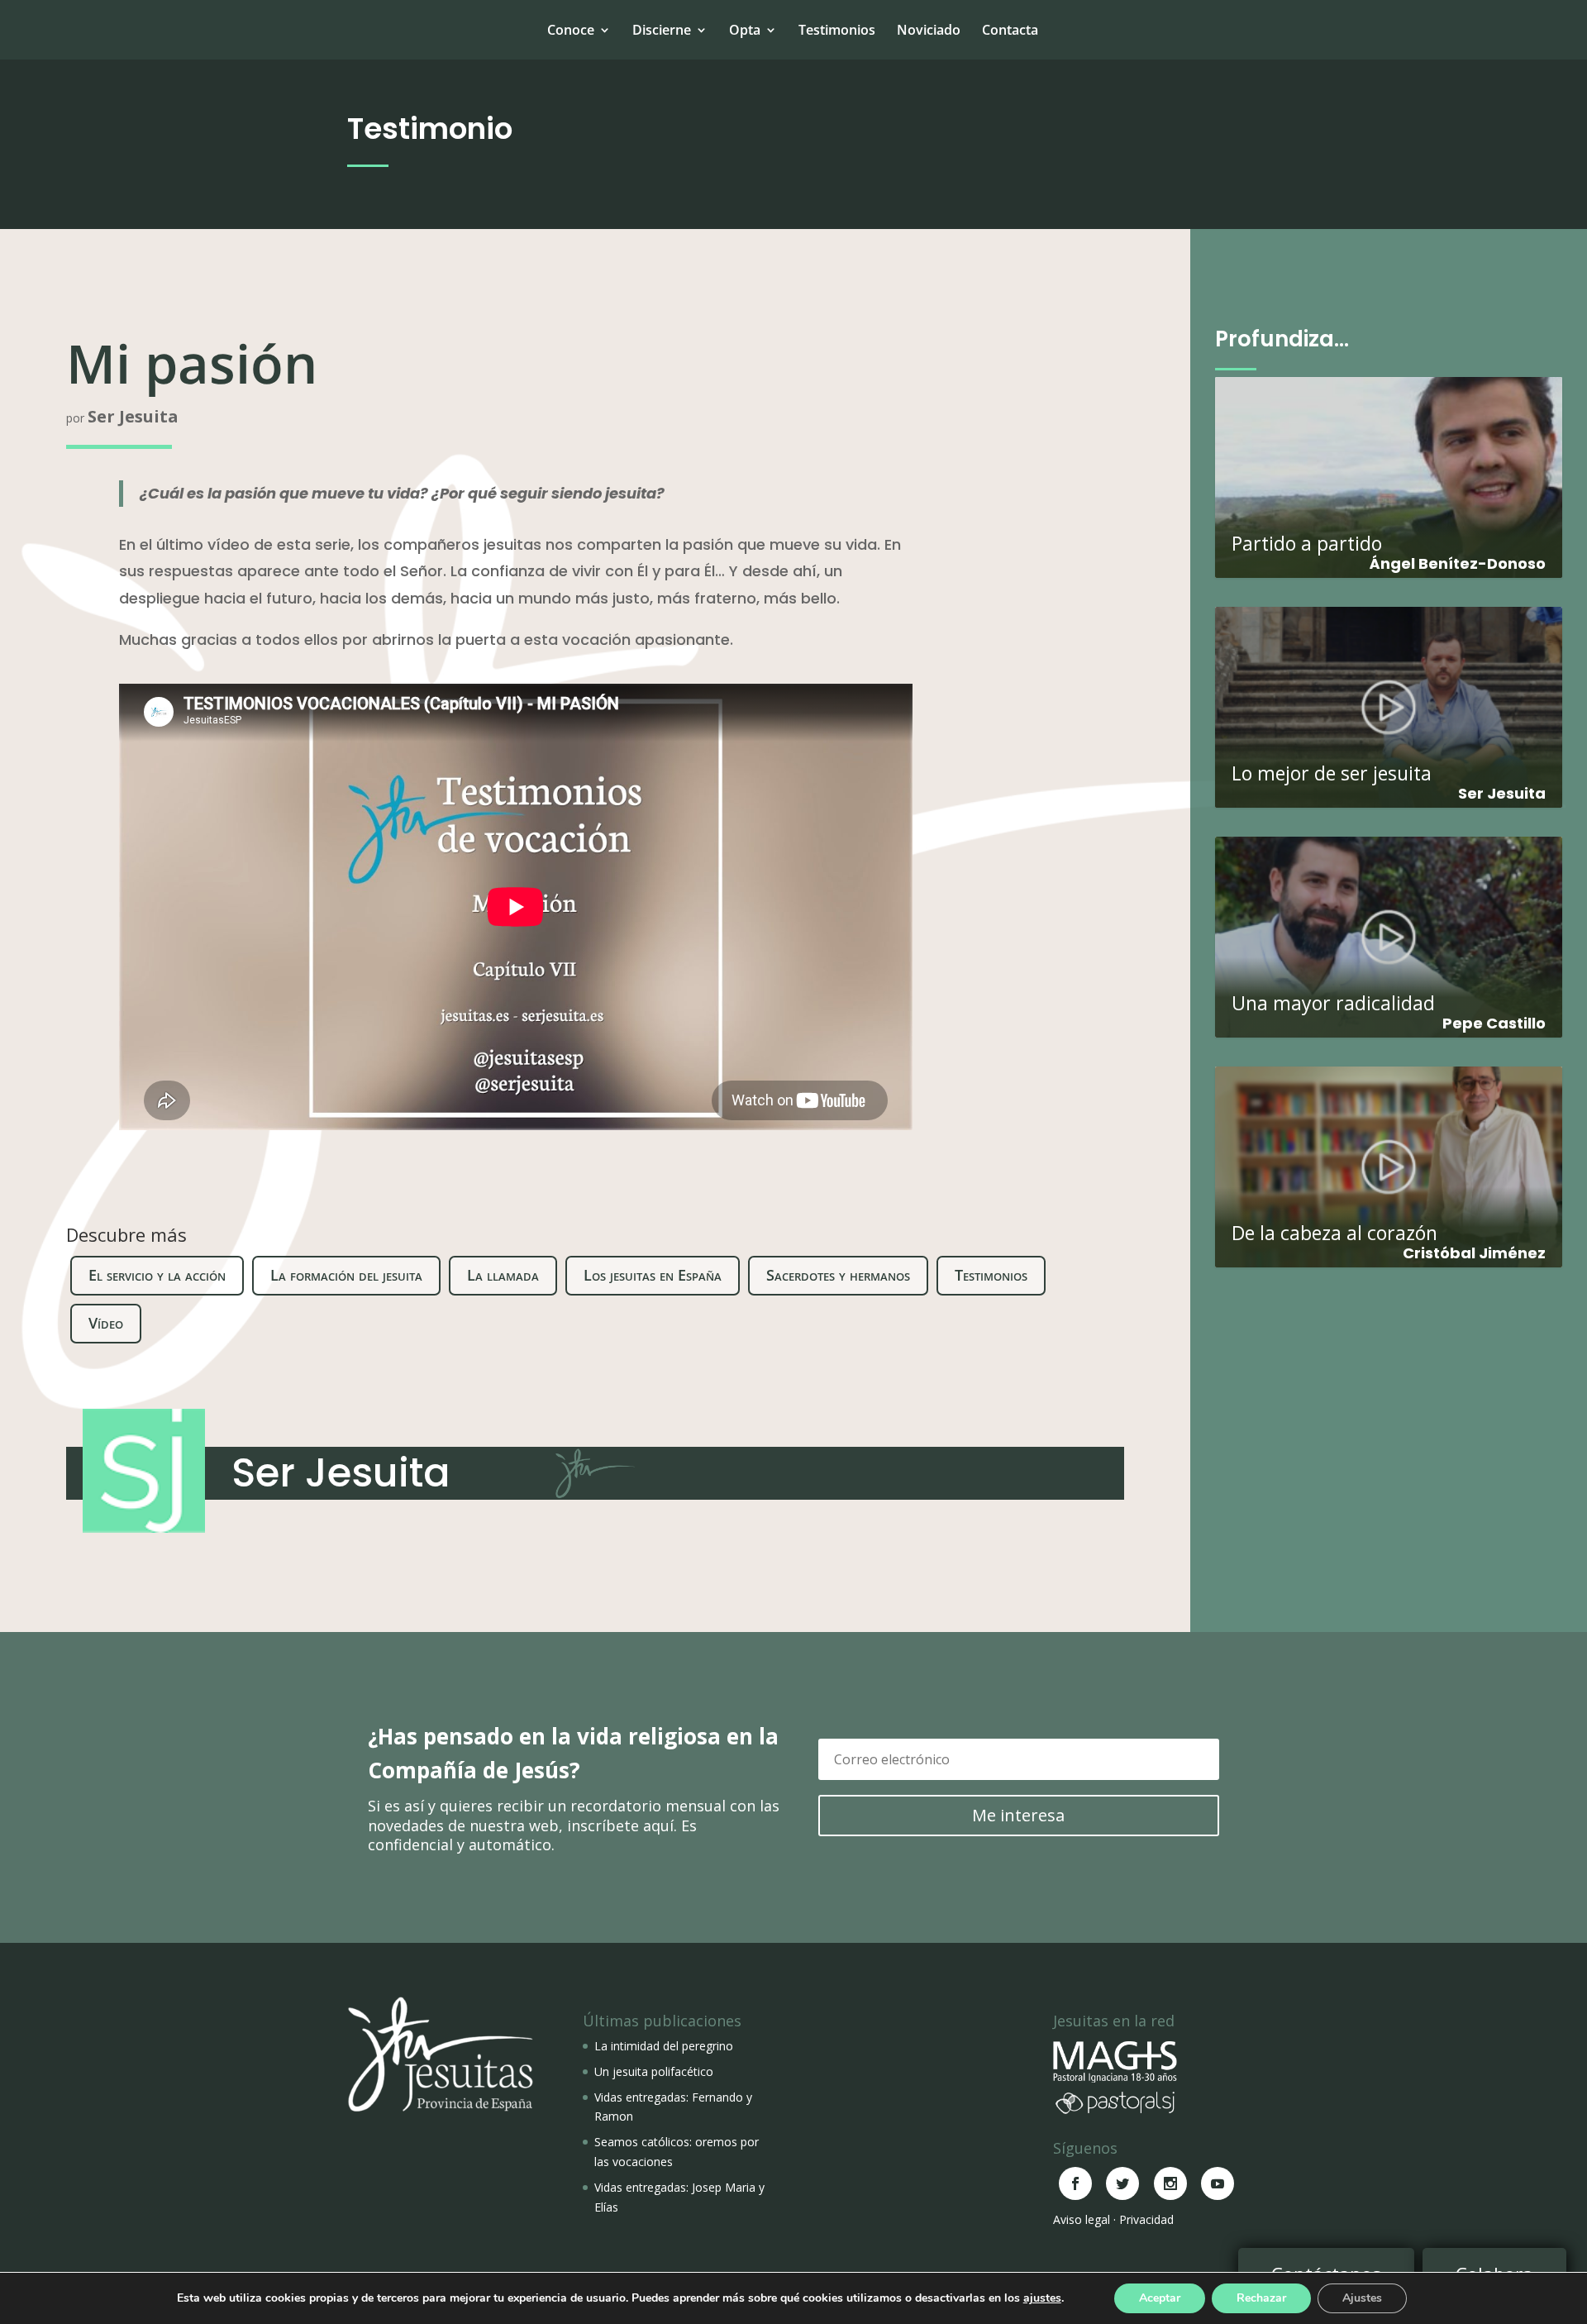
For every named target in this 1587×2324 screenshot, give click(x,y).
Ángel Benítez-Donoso (1458, 563)
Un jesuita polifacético (654, 2071)
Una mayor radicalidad (1389, 929)
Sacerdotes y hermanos (838, 1275)
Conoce (571, 30)
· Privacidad (1144, 2219)
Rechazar (1261, 2298)
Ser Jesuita (133, 416)
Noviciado (929, 30)
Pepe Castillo (1494, 1023)
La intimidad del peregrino (664, 2046)
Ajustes (1362, 2298)
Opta (745, 30)
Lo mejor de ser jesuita (1389, 699)
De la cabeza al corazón (1389, 1159)
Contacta (1010, 30)
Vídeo (106, 1323)
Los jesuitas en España (653, 1275)
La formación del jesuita (346, 1275)
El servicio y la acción (157, 1275)
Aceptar (1160, 2298)
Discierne (662, 30)
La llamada (503, 1275)
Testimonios (837, 30)
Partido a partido (1389, 469)
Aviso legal (1082, 2219)
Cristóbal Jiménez (1474, 1253)
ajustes (1042, 2298)
